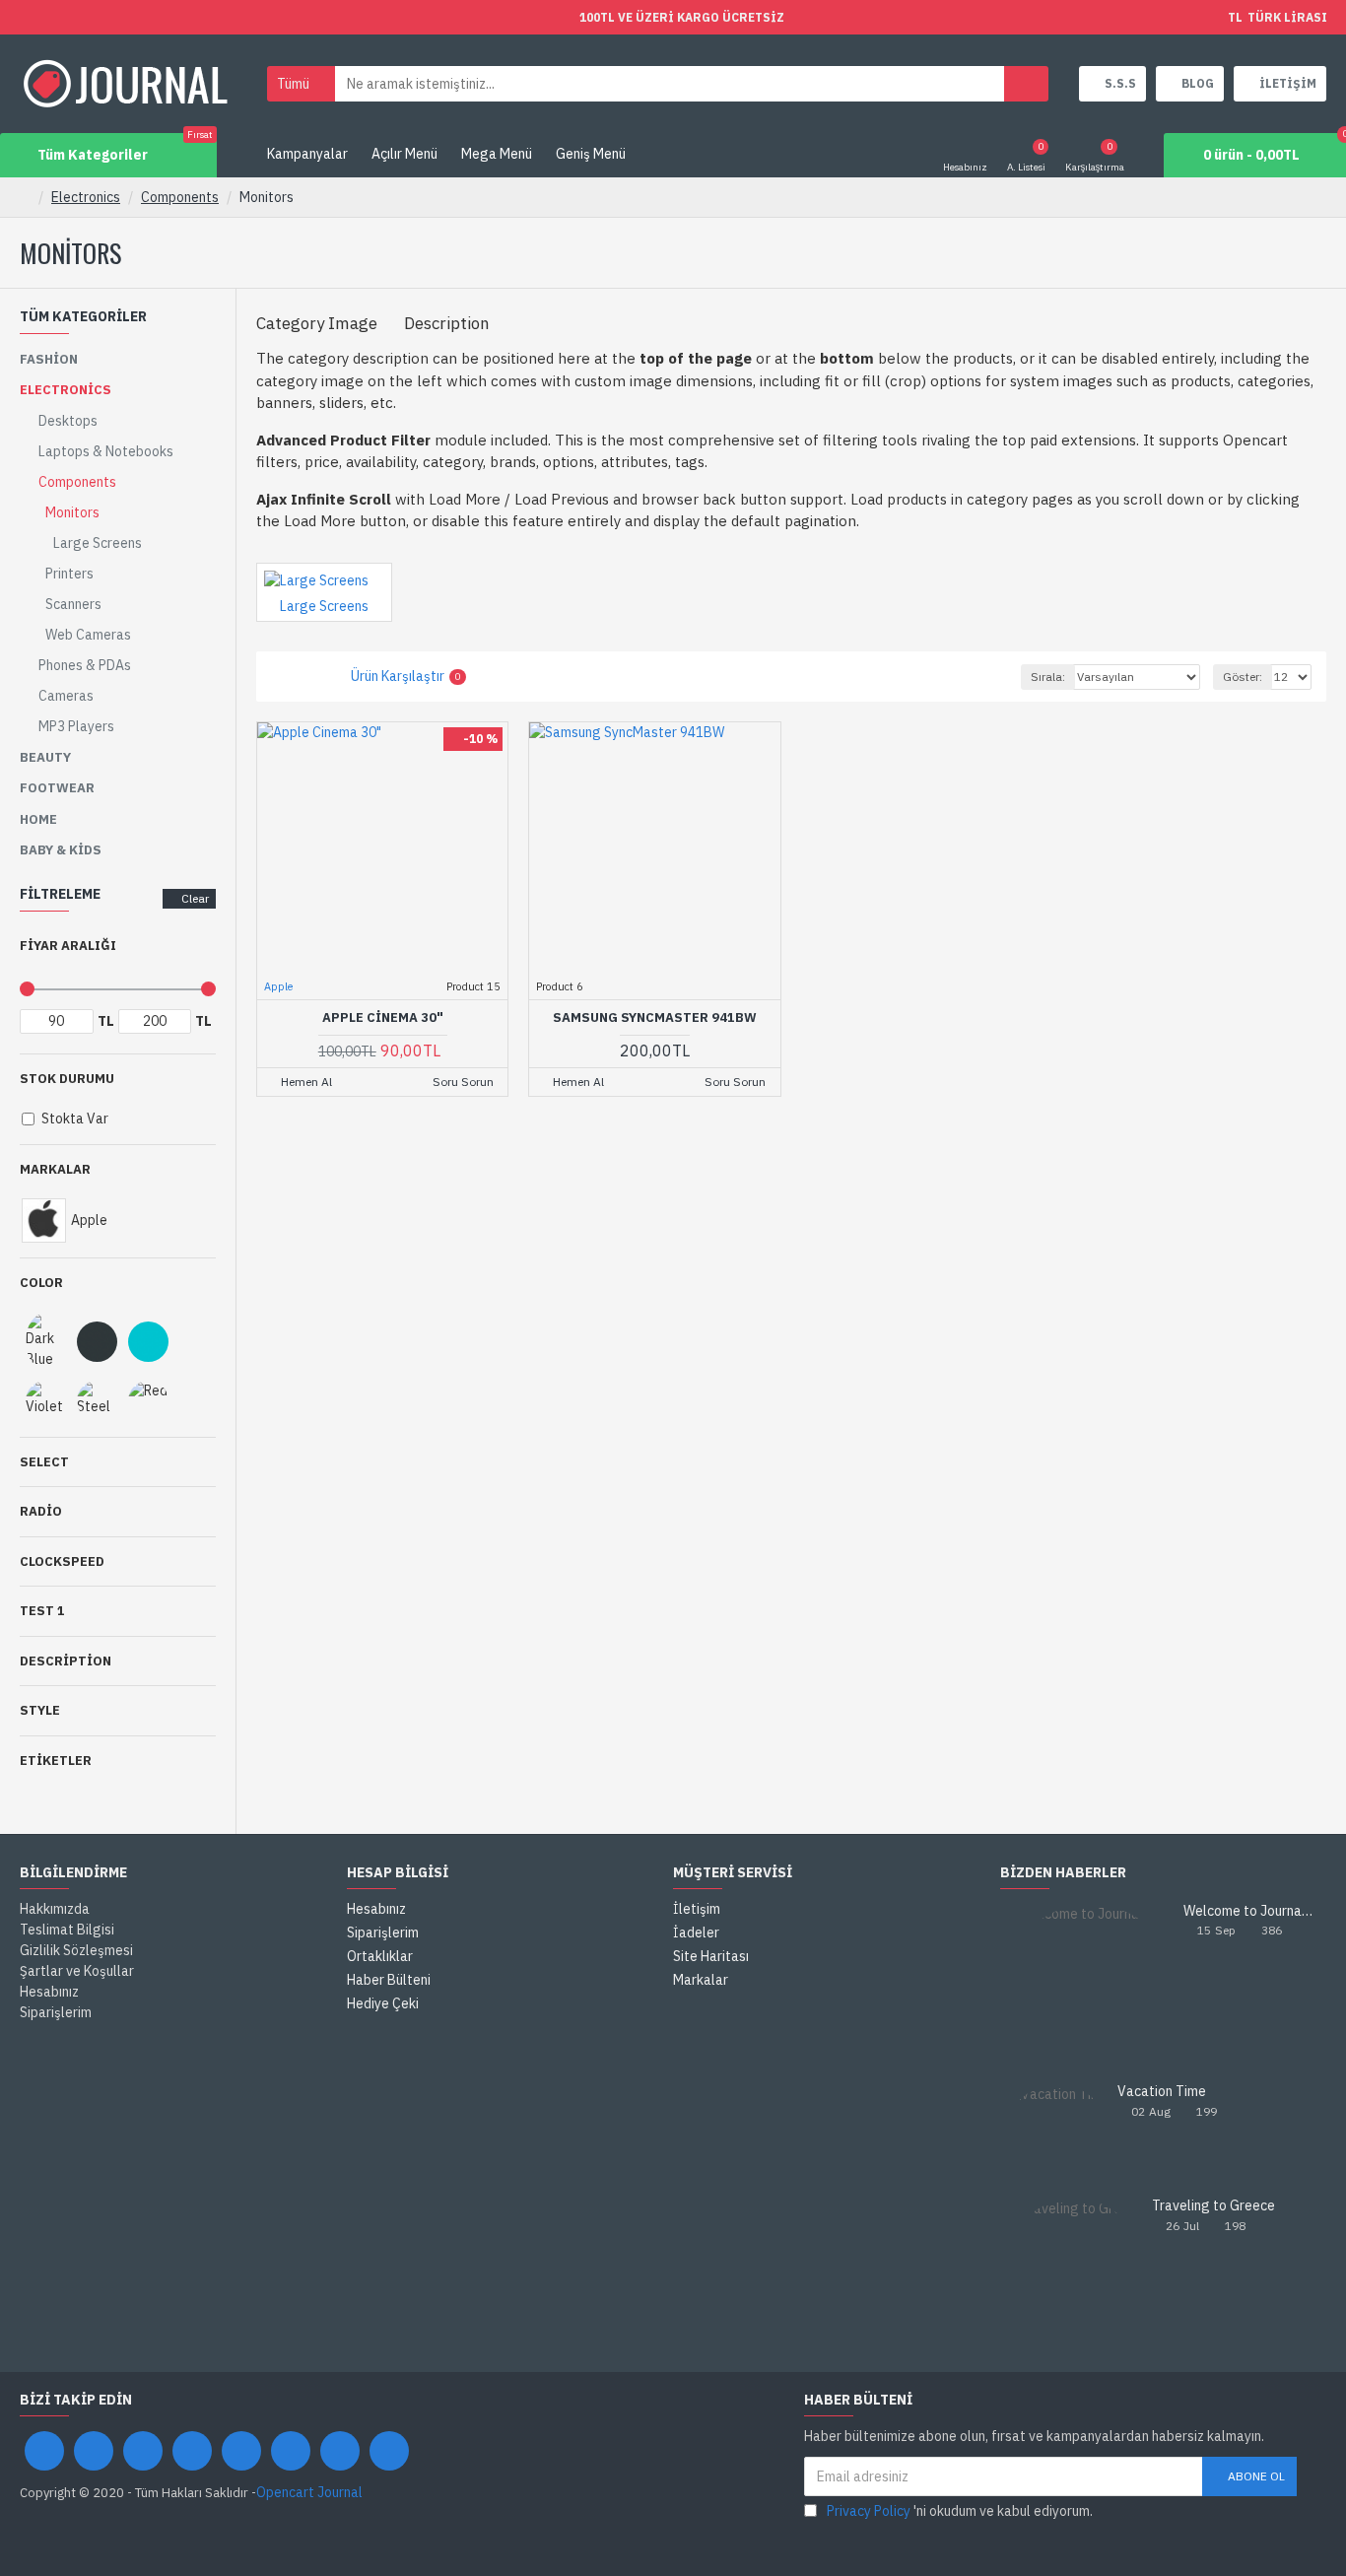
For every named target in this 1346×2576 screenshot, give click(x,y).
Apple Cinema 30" (383, 1018)
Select (44, 1462)
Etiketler (56, 1761)
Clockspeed (62, 1561)
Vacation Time (1162, 2092)
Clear (195, 898)
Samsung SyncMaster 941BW (655, 1018)
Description (66, 1661)
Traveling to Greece (1213, 2206)
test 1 (42, 1611)
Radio (41, 1511)
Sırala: (1048, 677)
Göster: (1243, 677)
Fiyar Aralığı (68, 946)
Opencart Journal (309, 2492)
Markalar (55, 1169)
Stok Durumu (67, 1079)
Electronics (86, 197)
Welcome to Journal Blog (1248, 1911)
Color (41, 1283)
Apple (278, 986)
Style (40, 1710)
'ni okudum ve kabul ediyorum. (960, 2511)
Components (180, 197)
